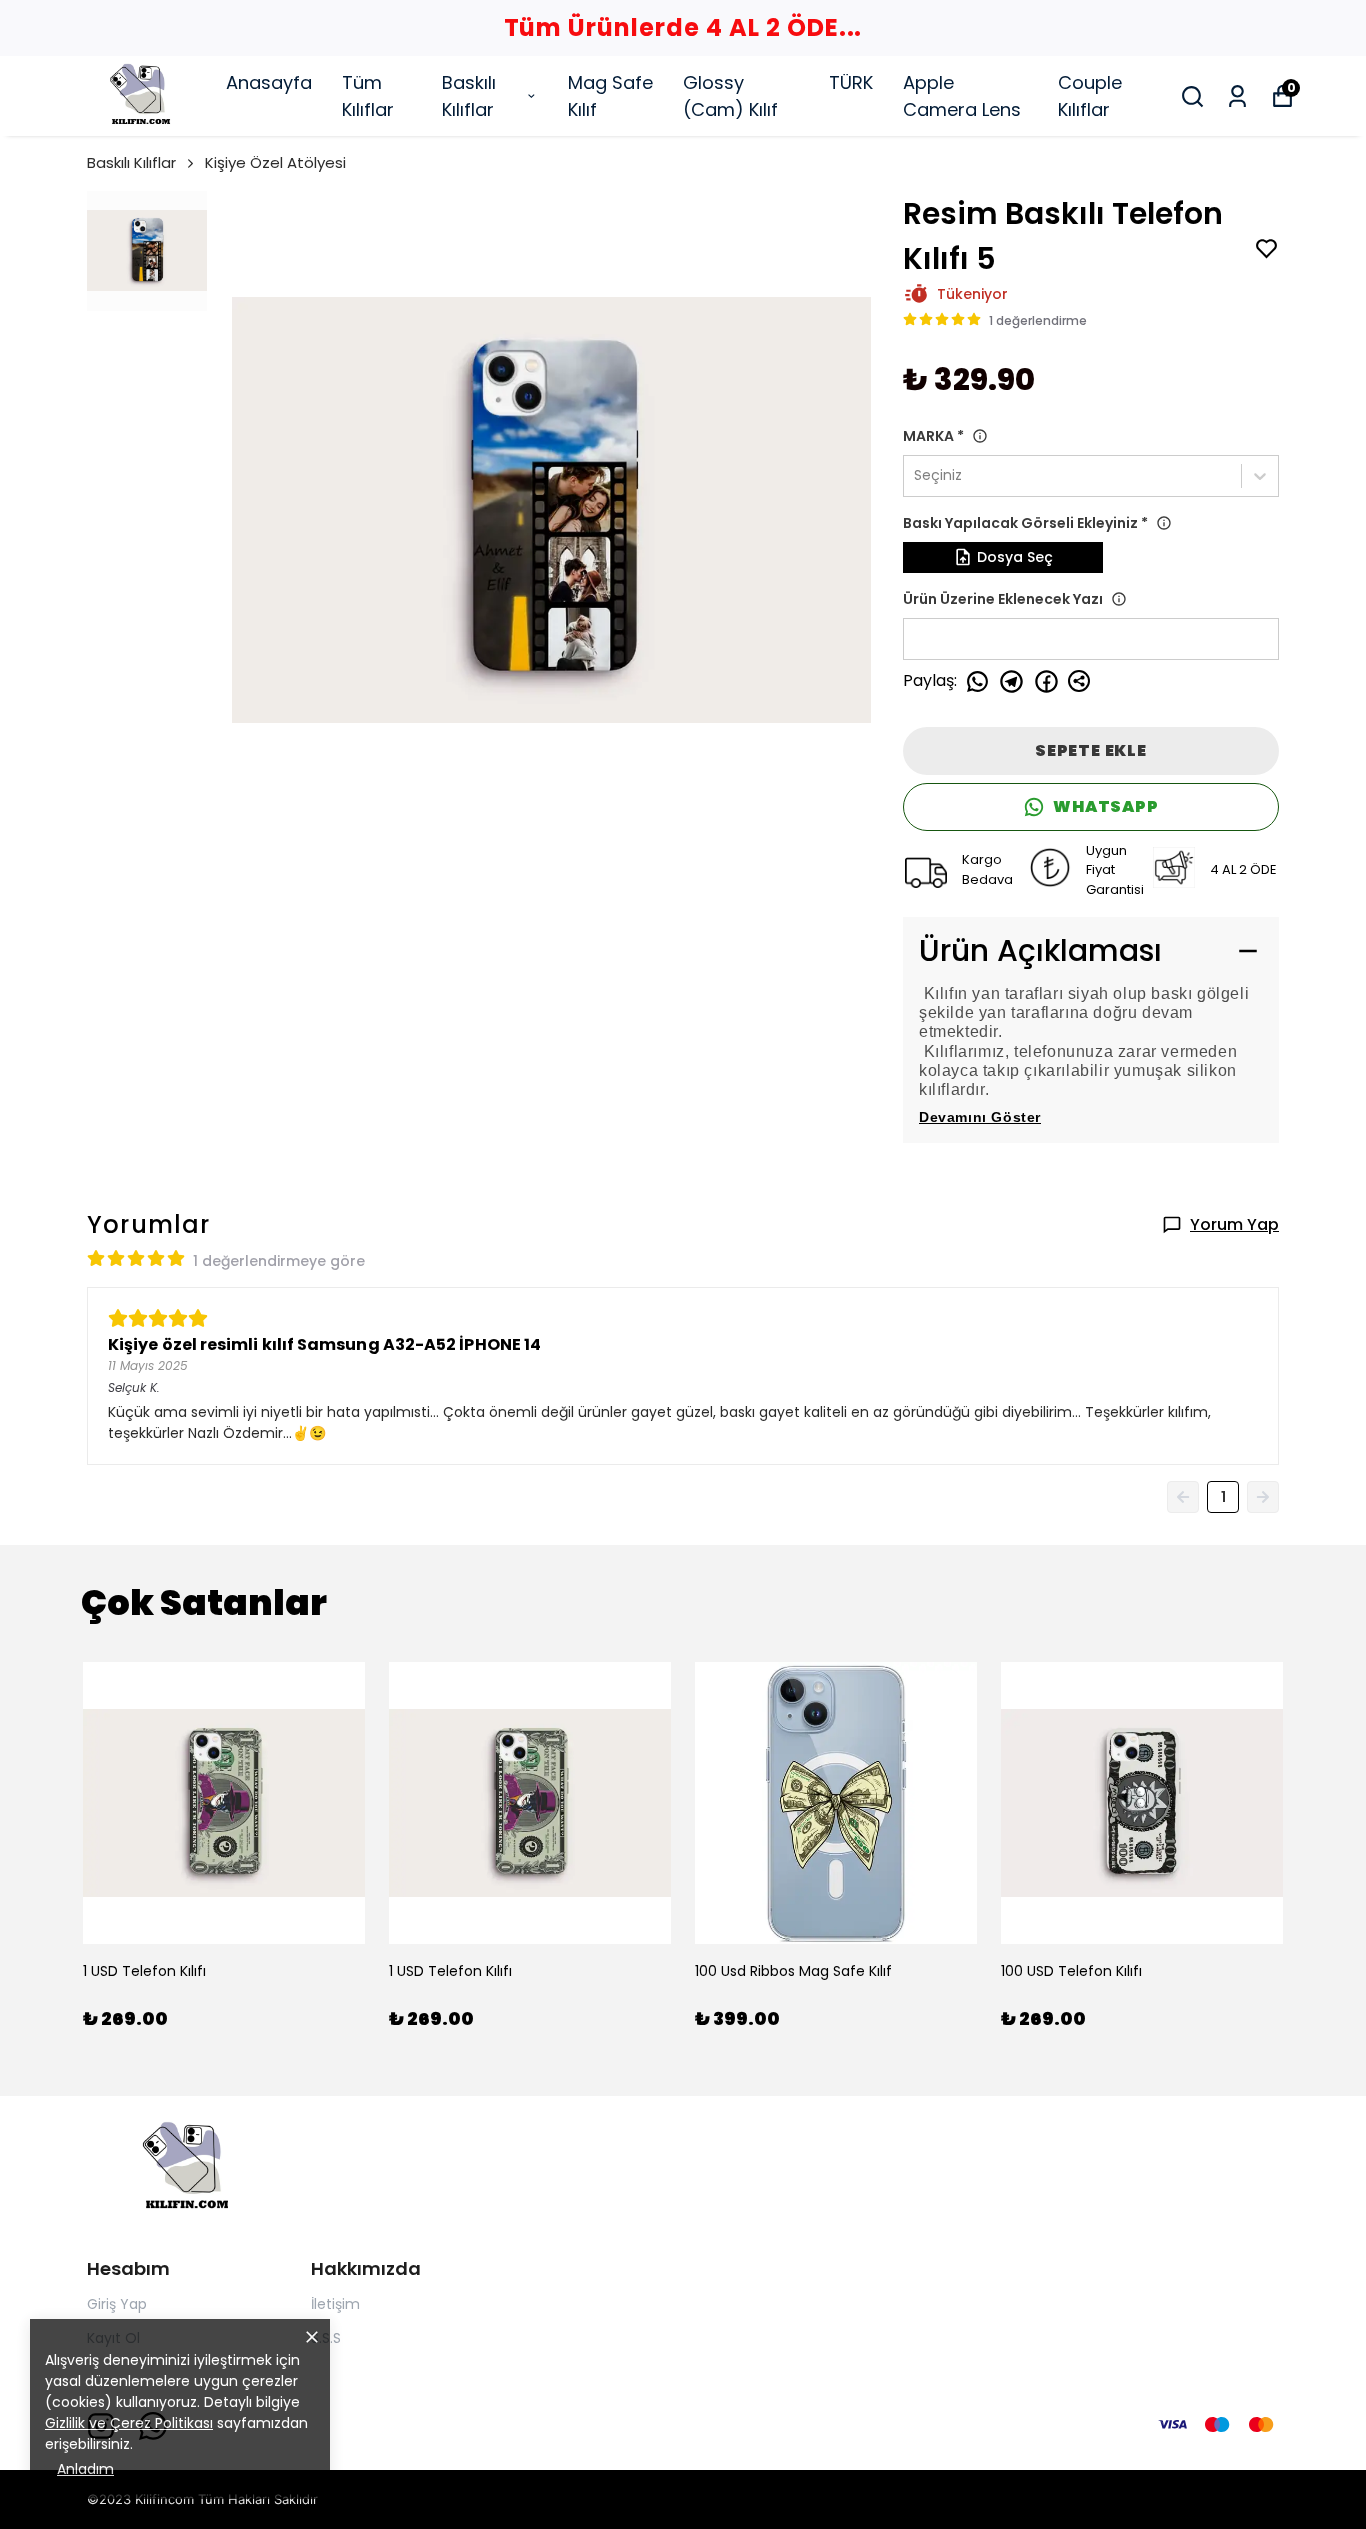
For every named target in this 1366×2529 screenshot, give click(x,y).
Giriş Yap (117, 2304)
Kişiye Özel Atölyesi (275, 162)
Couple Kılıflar (1090, 96)
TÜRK (851, 82)
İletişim (335, 2304)
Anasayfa (269, 82)
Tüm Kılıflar (368, 96)
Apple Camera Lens (962, 96)
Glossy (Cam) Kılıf (730, 96)
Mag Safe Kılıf (610, 96)
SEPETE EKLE (1091, 750)
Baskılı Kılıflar (469, 96)
